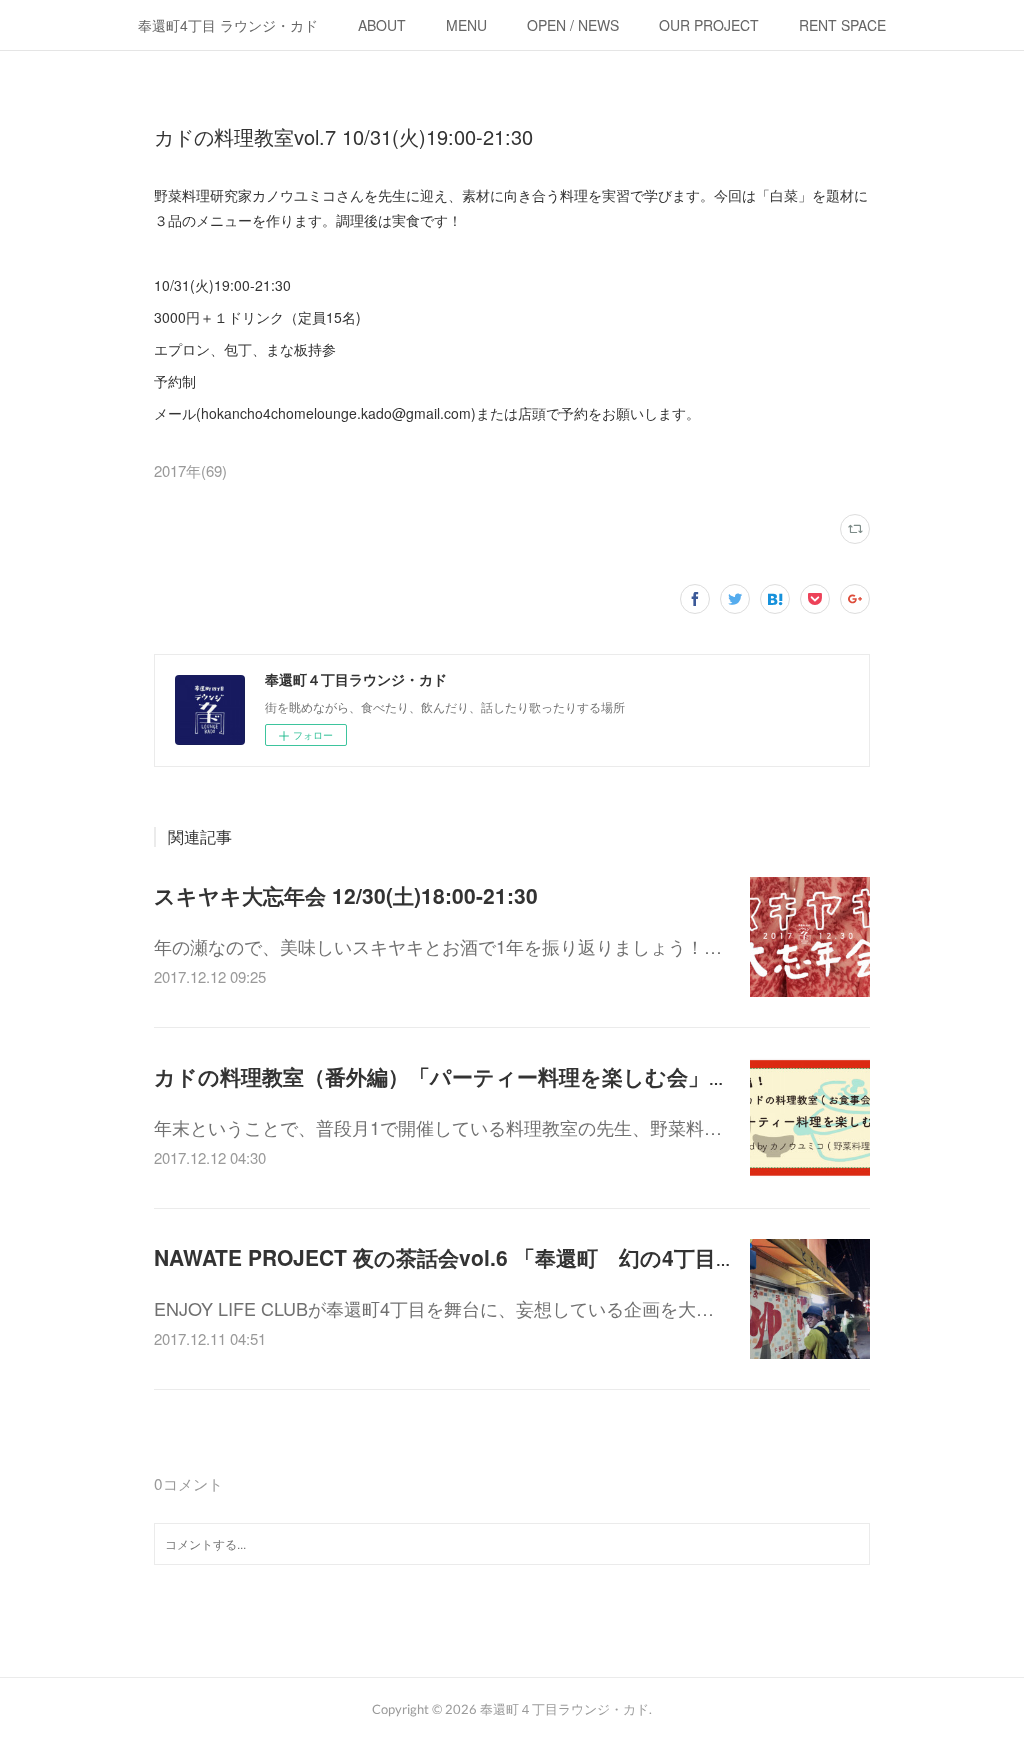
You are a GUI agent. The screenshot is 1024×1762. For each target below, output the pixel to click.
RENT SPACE (842, 25)
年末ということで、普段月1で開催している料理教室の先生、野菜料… (438, 1127)
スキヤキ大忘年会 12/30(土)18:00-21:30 (346, 895)
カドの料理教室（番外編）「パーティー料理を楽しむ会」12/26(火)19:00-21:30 (534, 1076)
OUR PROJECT (709, 25)
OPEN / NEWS (573, 25)
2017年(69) (190, 470)
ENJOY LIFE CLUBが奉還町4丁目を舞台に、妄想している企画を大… (434, 1308)
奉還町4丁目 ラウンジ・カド (228, 25)
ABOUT (382, 25)
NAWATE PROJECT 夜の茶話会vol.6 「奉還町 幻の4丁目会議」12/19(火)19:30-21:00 (569, 1257)
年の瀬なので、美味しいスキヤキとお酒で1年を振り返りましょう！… (438, 946)
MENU (466, 25)
